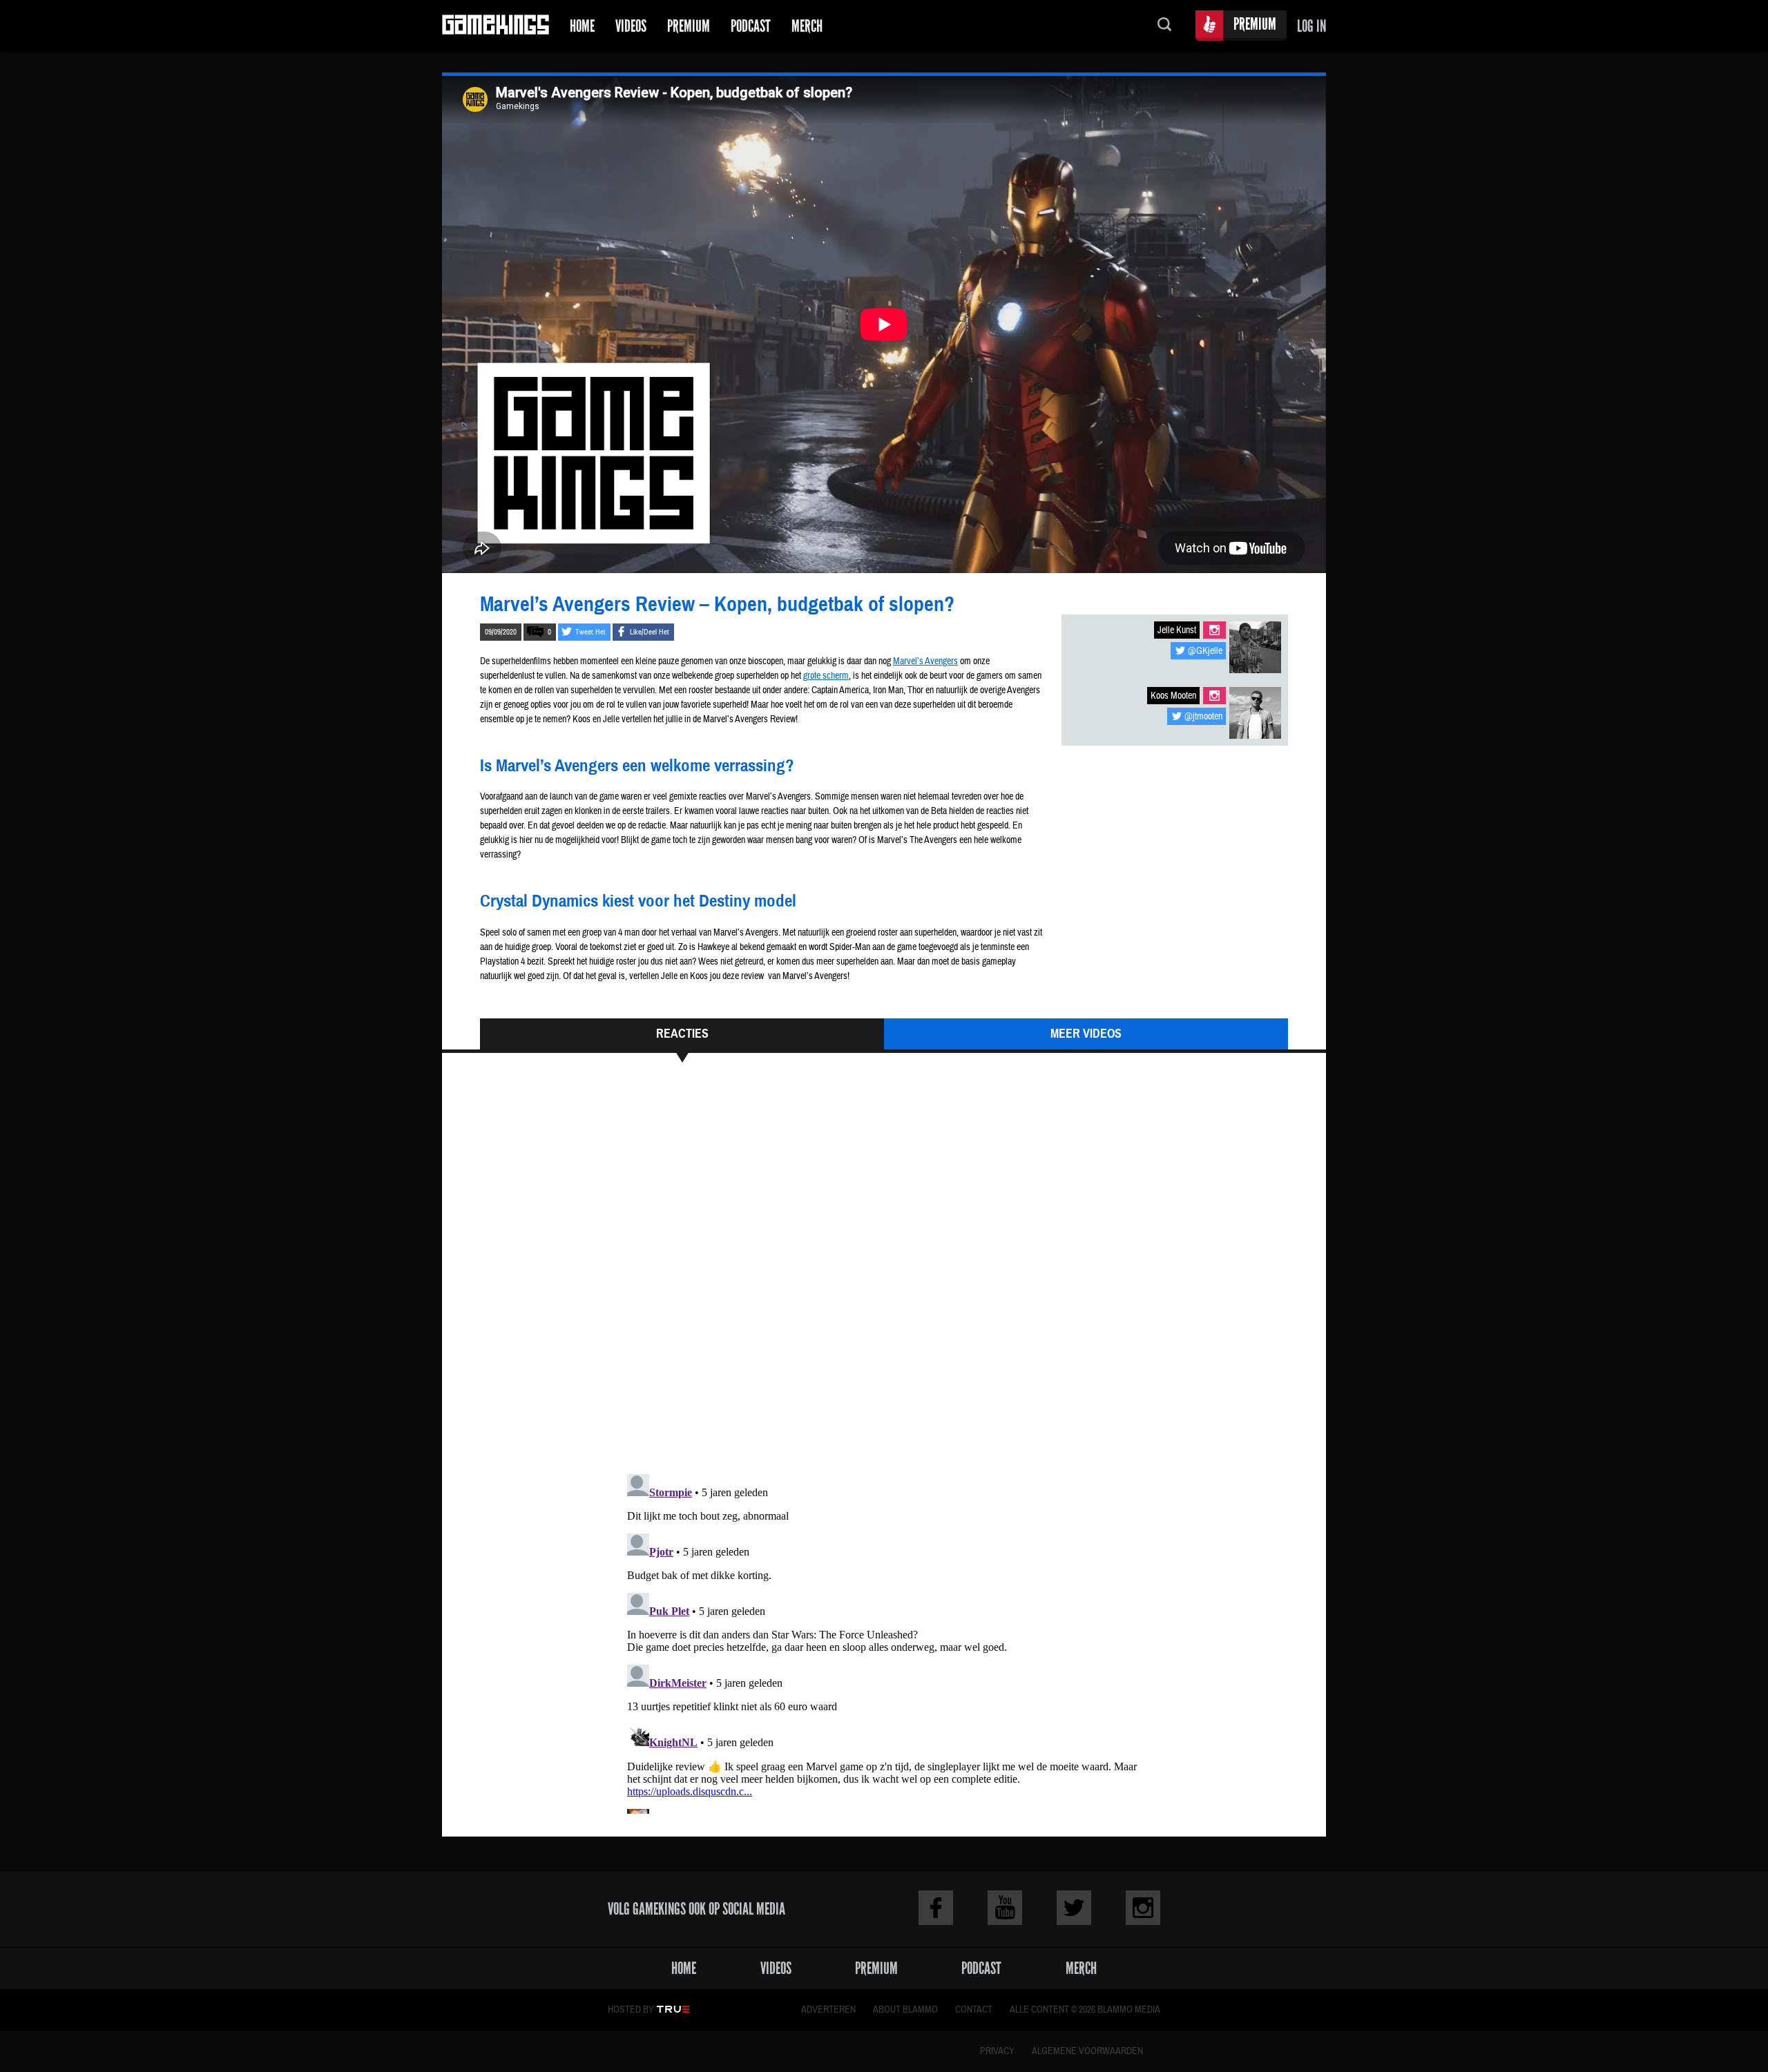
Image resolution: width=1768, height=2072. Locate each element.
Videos (631, 26)
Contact (974, 2010)
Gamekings (496, 26)
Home (582, 26)
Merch (807, 26)
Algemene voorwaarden (1087, 2051)
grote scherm (826, 676)
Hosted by (631, 2010)
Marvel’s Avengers (925, 661)
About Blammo (905, 2010)
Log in (1311, 26)
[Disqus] (884, 1275)
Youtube (1005, 1908)
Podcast (751, 26)
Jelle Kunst (1177, 630)
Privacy (997, 2051)
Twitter (1074, 1908)
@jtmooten (1203, 717)
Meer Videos (1086, 1034)
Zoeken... (1164, 26)
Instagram (1214, 630)
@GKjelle (1205, 651)
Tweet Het (590, 632)
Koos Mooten (1173, 696)
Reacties (682, 1034)
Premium (689, 26)
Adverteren (828, 2010)
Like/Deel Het (650, 632)
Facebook (936, 1908)
